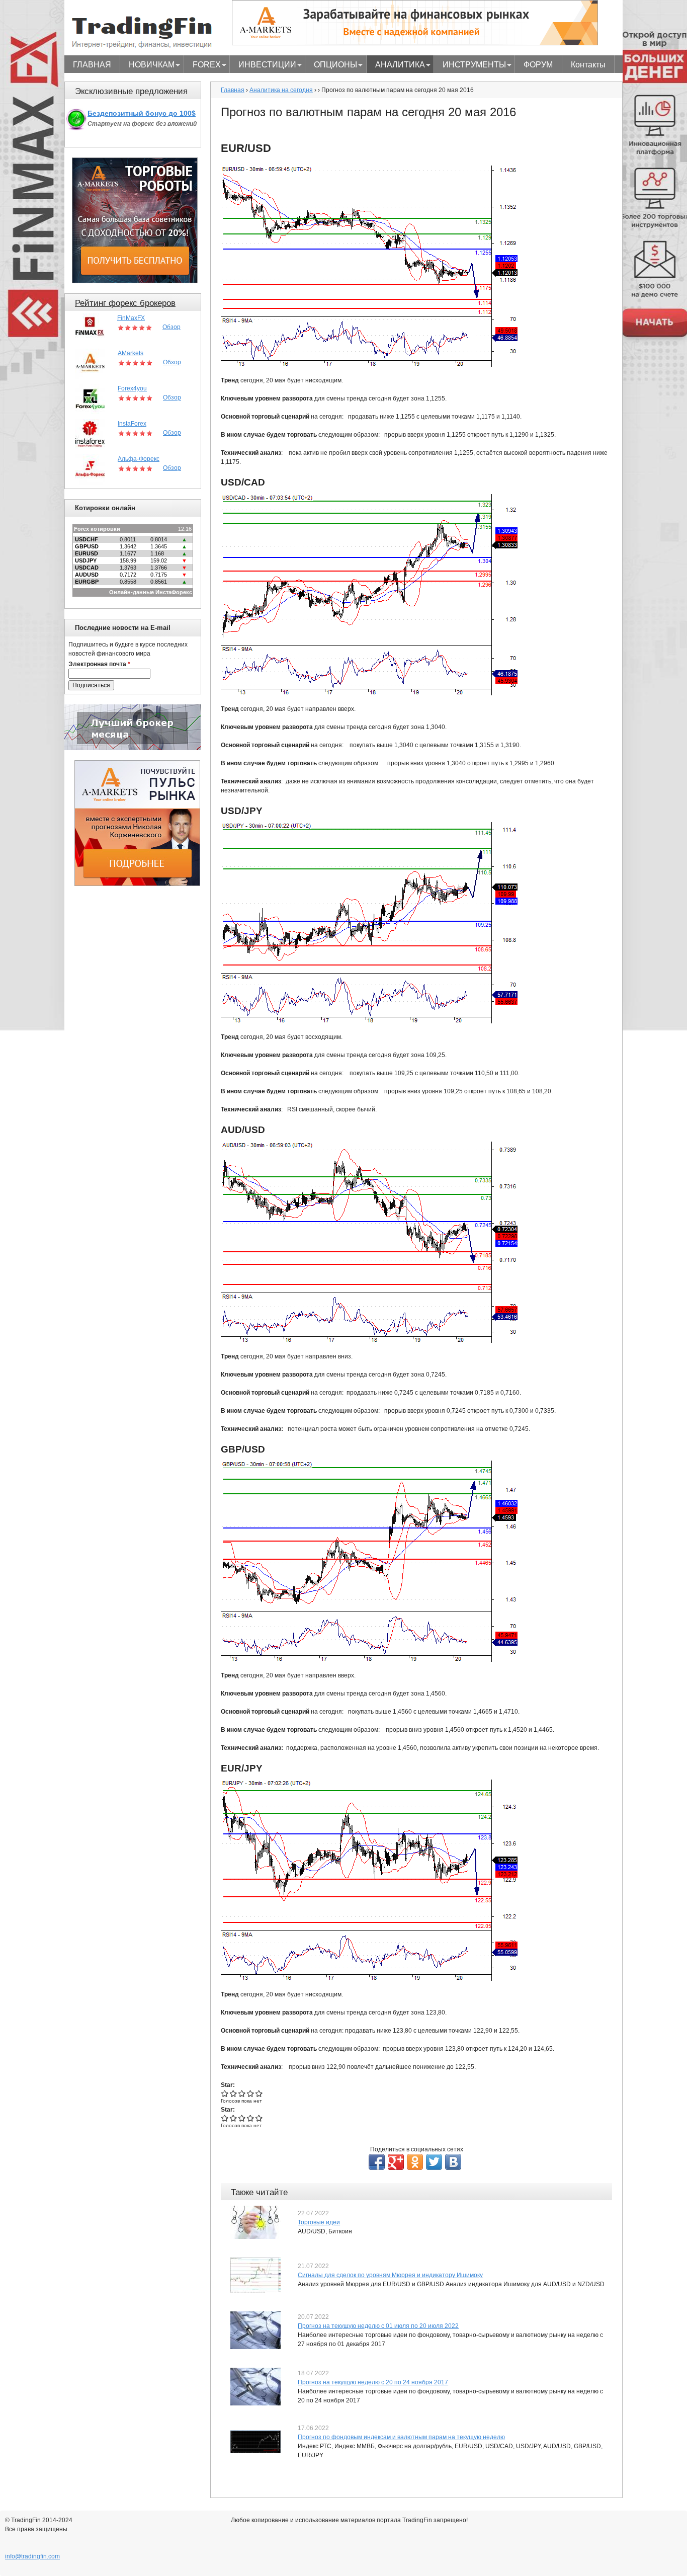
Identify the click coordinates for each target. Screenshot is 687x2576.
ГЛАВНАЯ (92, 65)
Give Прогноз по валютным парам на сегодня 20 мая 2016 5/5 (259, 2093)
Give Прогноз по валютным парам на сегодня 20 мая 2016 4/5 (251, 2093)
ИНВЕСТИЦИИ (263, 66)
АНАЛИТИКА (396, 66)
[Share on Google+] (396, 2162)
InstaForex (132, 424)
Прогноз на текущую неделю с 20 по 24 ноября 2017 (373, 2382)
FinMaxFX (131, 318)
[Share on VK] (453, 2162)
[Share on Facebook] (377, 2162)
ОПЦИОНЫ (331, 66)
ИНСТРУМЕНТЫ (470, 66)
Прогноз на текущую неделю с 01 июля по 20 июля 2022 (378, 2326)
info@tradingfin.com (32, 2556)
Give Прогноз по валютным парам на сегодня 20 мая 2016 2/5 (234, 2093)
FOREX (202, 66)
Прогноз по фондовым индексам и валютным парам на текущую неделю (401, 2437)
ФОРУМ (538, 65)
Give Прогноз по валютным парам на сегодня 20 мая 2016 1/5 (225, 2093)
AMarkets (131, 353)
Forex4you (132, 388)
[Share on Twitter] (434, 2162)
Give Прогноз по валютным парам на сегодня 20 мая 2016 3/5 (242, 2093)
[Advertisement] (137, 1047)
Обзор (171, 327)
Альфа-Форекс (139, 459)
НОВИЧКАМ (147, 66)
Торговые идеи (319, 2222)
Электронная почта (99, 664)
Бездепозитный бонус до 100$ (142, 113)
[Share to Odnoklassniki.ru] (415, 2162)
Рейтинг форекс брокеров (125, 303)
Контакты (588, 65)
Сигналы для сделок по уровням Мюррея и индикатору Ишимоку (390, 2275)
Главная (233, 90)
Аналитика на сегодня (281, 90)
